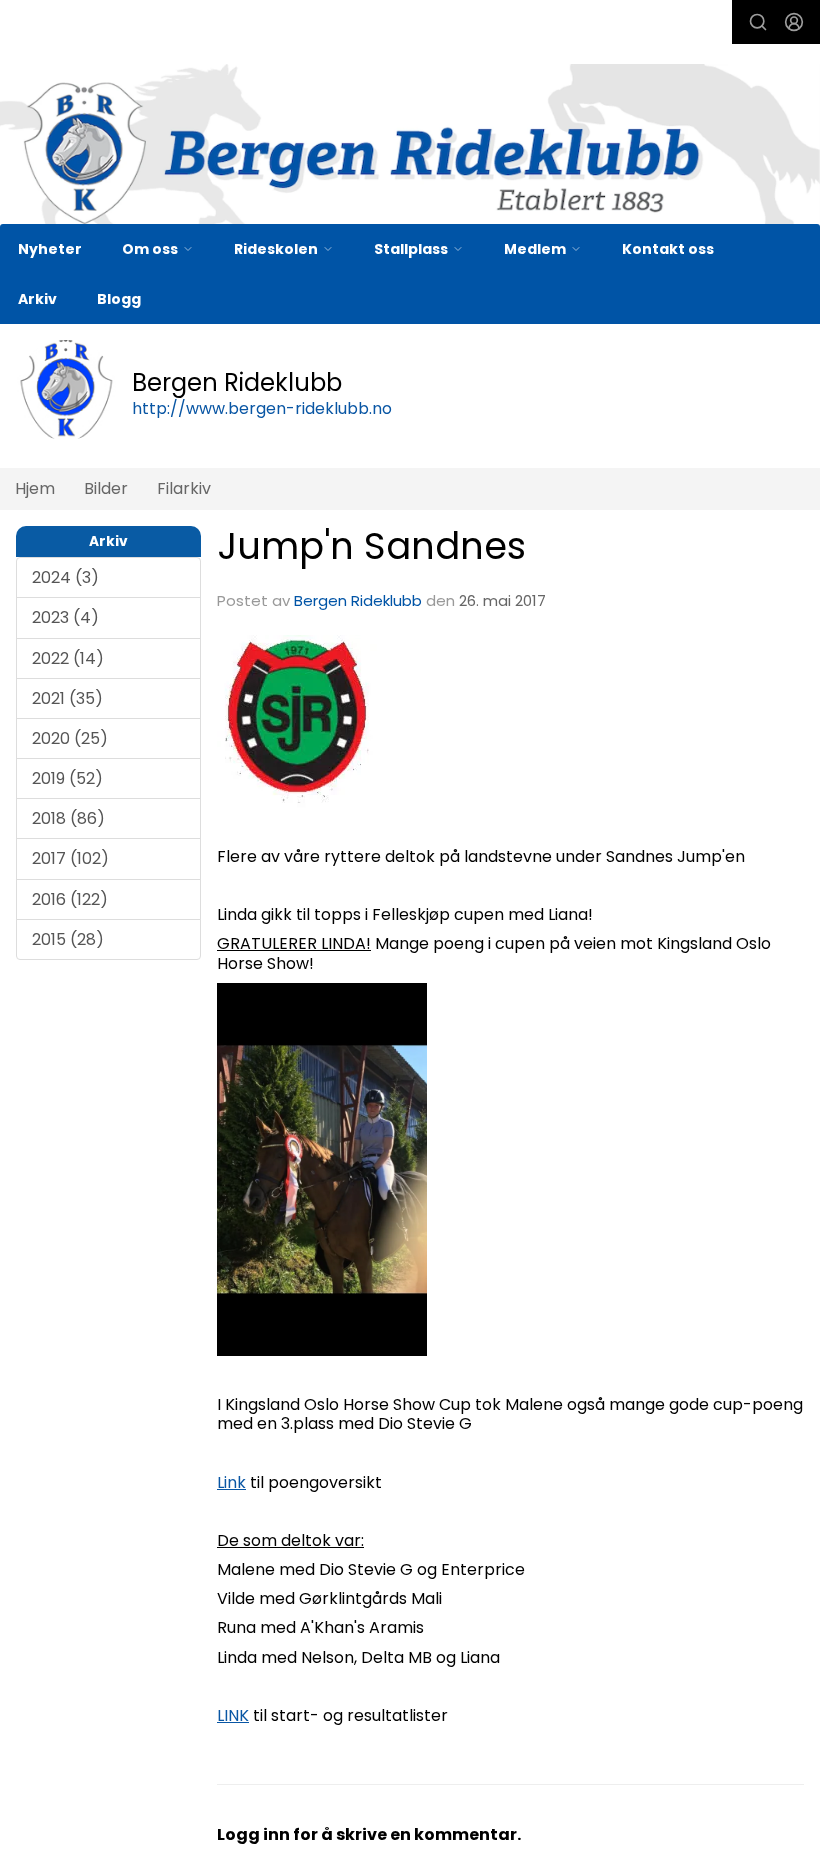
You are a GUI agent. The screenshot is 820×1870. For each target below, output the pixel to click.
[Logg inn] (794, 22)
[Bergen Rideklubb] (410, 153)
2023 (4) (65, 617)
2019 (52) (67, 778)
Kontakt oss (668, 249)
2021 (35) (67, 698)
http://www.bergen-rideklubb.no (262, 408)
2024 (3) (65, 577)
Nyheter (50, 249)
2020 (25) (70, 738)
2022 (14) (68, 658)
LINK (233, 1715)
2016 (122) (70, 899)
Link (231, 1482)
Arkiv (37, 299)
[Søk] (758, 22)
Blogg (119, 299)
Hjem (35, 488)
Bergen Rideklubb (358, 600)
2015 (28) (68, 939)
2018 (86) (68, 818)
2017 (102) (70, 858)
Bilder (106, 488)
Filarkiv (184, 488)
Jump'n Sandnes (371, 546)
